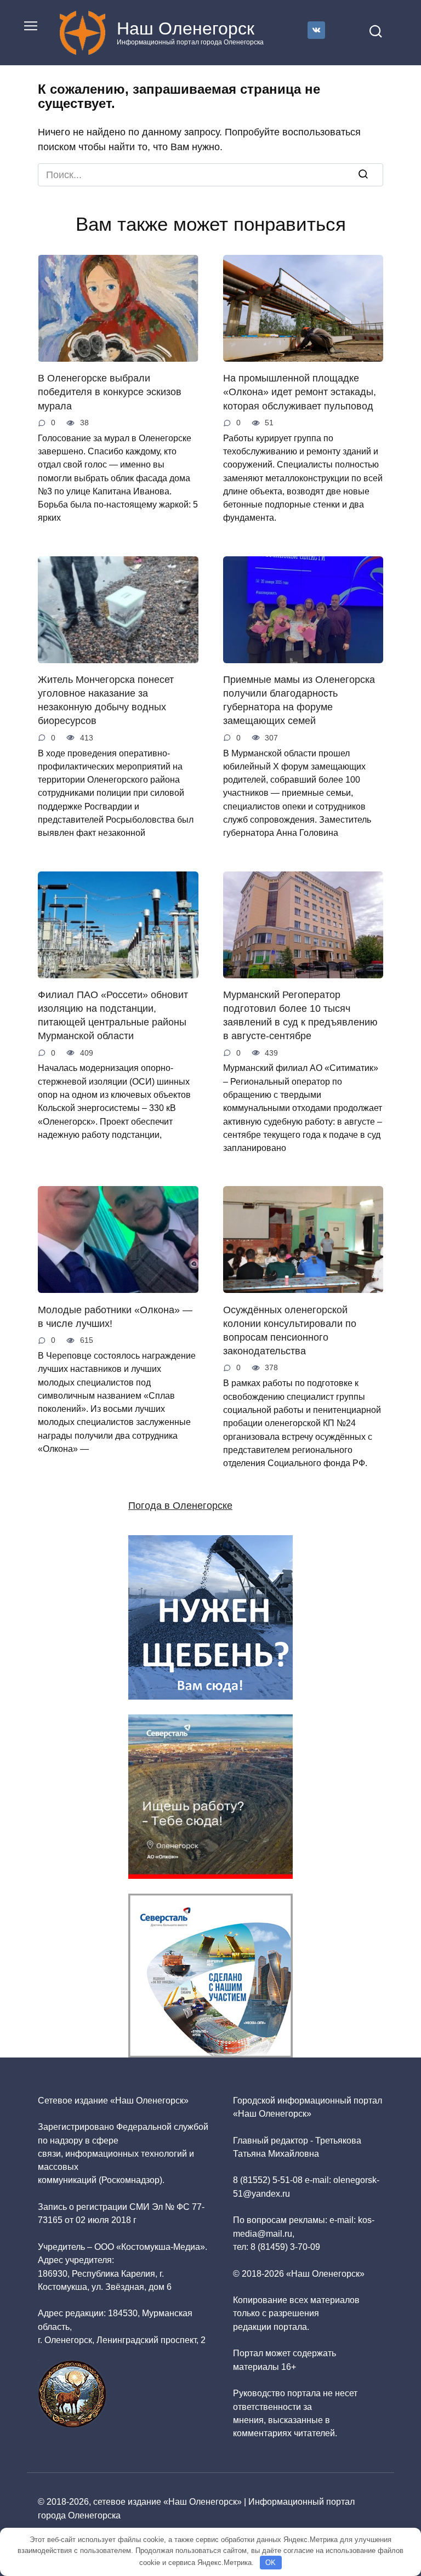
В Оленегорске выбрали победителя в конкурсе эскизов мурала (110, 392)
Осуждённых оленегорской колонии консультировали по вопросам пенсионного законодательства (290, 1330)
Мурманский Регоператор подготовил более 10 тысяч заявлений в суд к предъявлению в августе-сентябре (300, 1016)
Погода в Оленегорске (180, 1506)
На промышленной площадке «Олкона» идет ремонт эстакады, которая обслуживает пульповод (300, 392)
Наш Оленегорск (186, 29)
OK (271, 2563)
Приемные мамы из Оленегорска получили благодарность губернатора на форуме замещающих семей (299, 700)
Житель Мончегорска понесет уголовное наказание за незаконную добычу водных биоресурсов (106, 700)
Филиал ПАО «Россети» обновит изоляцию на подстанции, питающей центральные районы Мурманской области (113, 1016)
